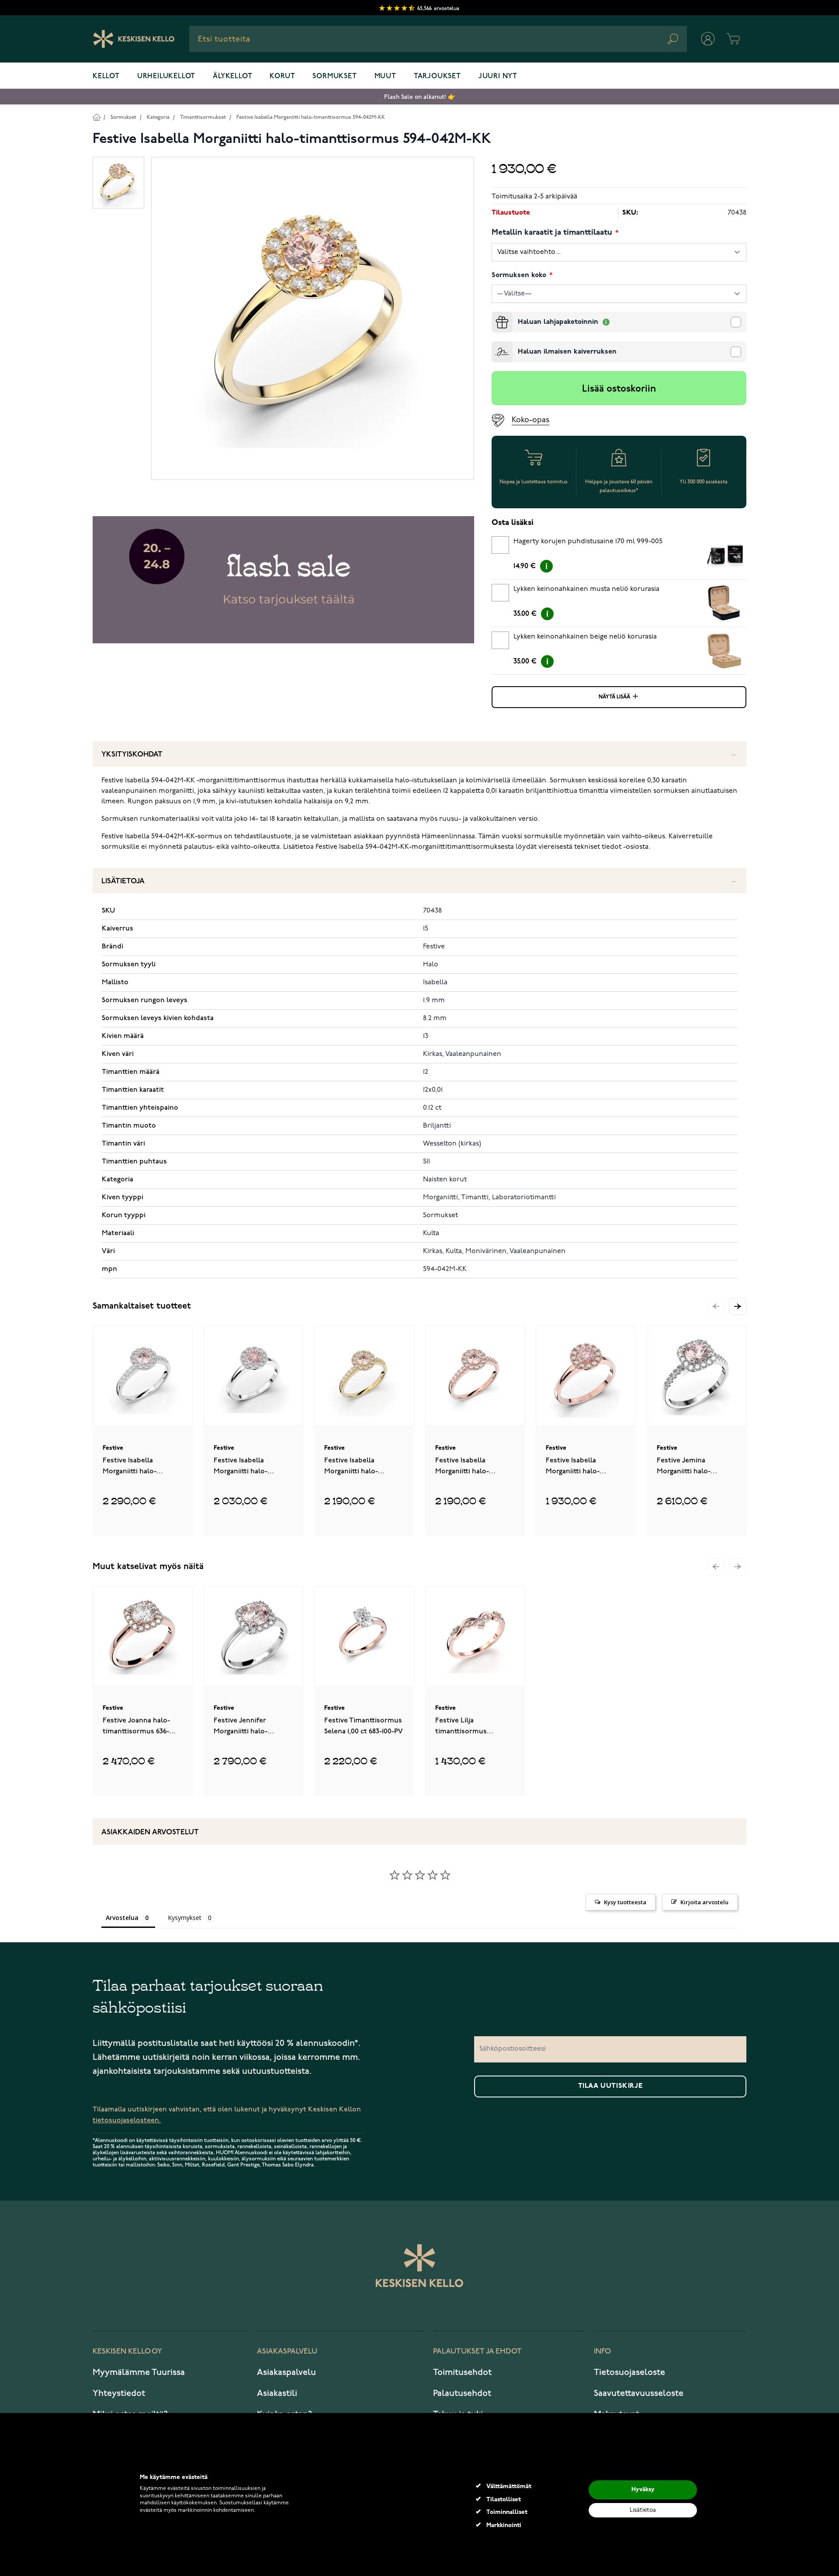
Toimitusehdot (462, 2372)
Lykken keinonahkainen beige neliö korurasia (585, 637)
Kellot (106, 76)
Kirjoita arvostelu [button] (704, 1902)
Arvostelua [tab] (122, 1918)
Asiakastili (277, 2393)
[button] (738, 1306)
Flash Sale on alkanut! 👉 (420, 97)
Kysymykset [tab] (185, 1918)
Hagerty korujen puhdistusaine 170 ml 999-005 (588, 542)
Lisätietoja (123, 881)
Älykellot (232, 76)
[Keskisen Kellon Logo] (134, 39)
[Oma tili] (708, 39)
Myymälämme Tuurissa (139, 2372)
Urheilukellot (166, 76)
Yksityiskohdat (132, 755)
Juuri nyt (498, 76)
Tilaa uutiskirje (610, 2086)
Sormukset (335, 76)
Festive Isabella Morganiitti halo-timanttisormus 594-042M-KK (311, 117)
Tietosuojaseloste (629, 2372)
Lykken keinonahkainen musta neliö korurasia (586, 589)
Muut (385, 76)
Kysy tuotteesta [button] (625, 1902)
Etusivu (96, 117)
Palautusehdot (462, 2393)
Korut (282, 76)
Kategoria (158, 117)
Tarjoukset (437, 76)
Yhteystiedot (119, 2393)
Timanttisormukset (203, 117)
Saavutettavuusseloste (639, 2393)
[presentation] (495, 315)
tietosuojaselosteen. (127, 2120)
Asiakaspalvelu (286, 2372)
